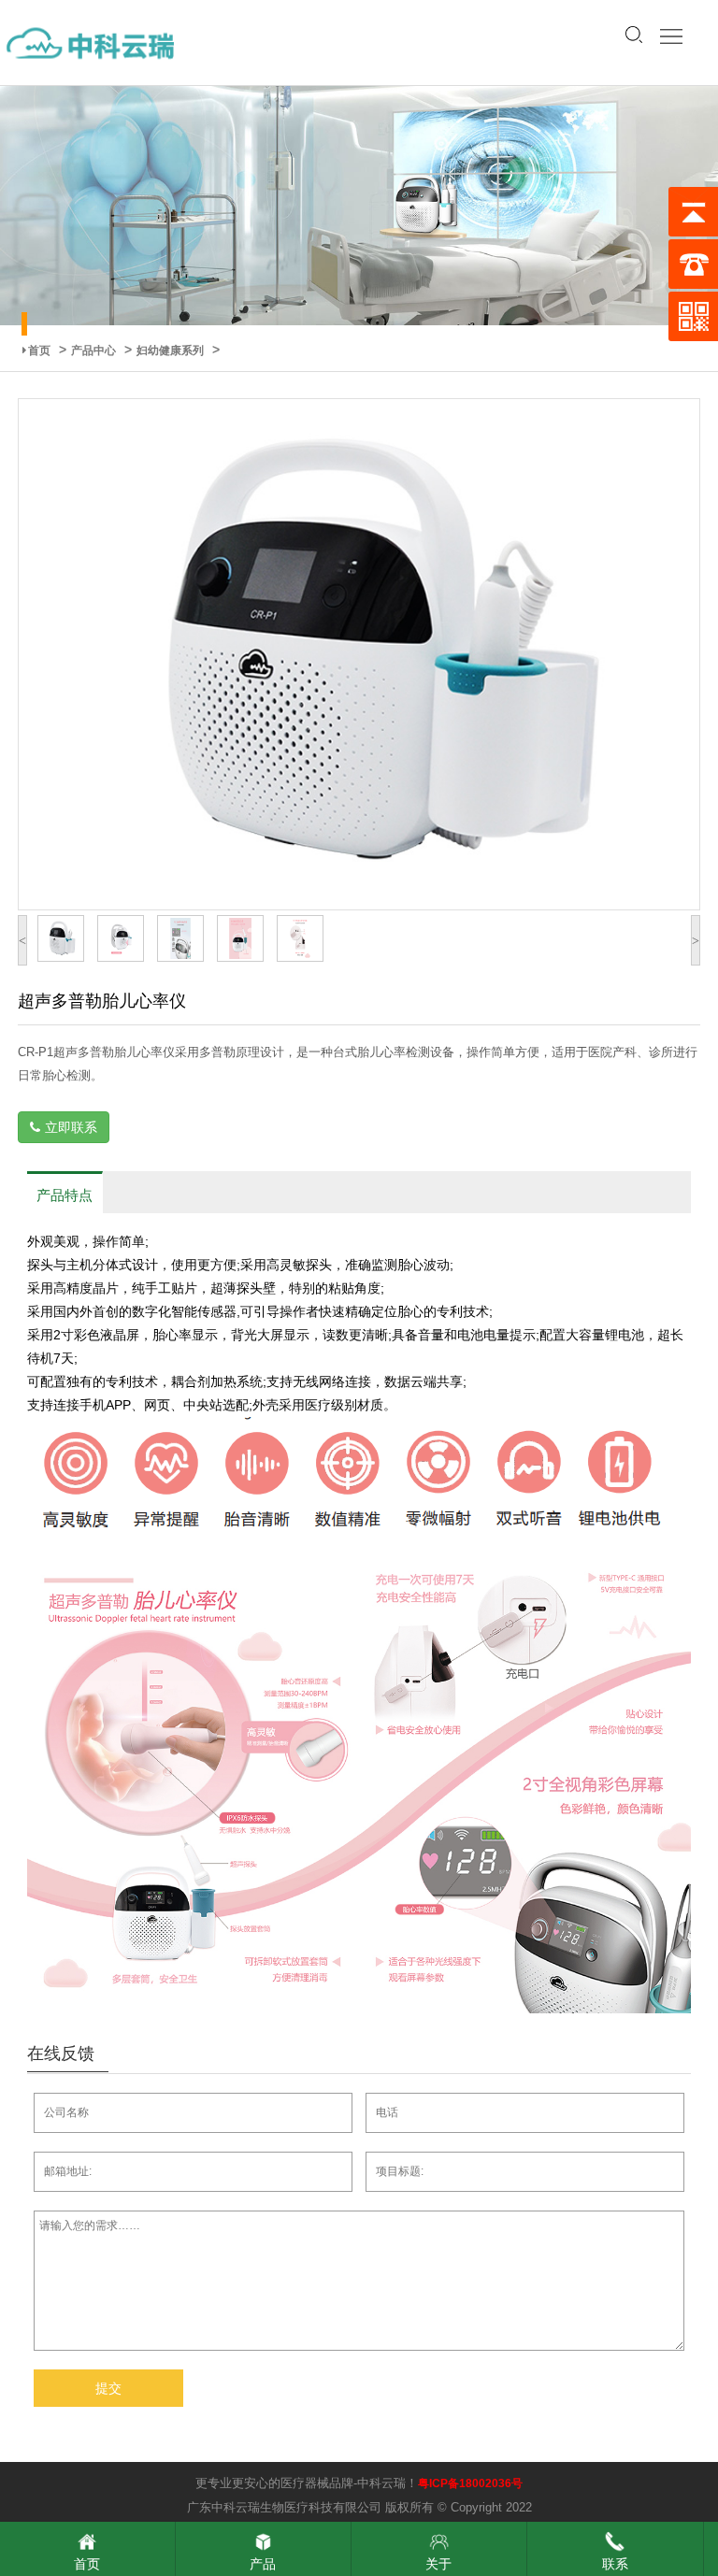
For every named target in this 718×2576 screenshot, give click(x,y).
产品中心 (93, 351)
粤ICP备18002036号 (470, 2483)
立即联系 (71, 1127)
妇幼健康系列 (170, 351)
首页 (39, 351)
